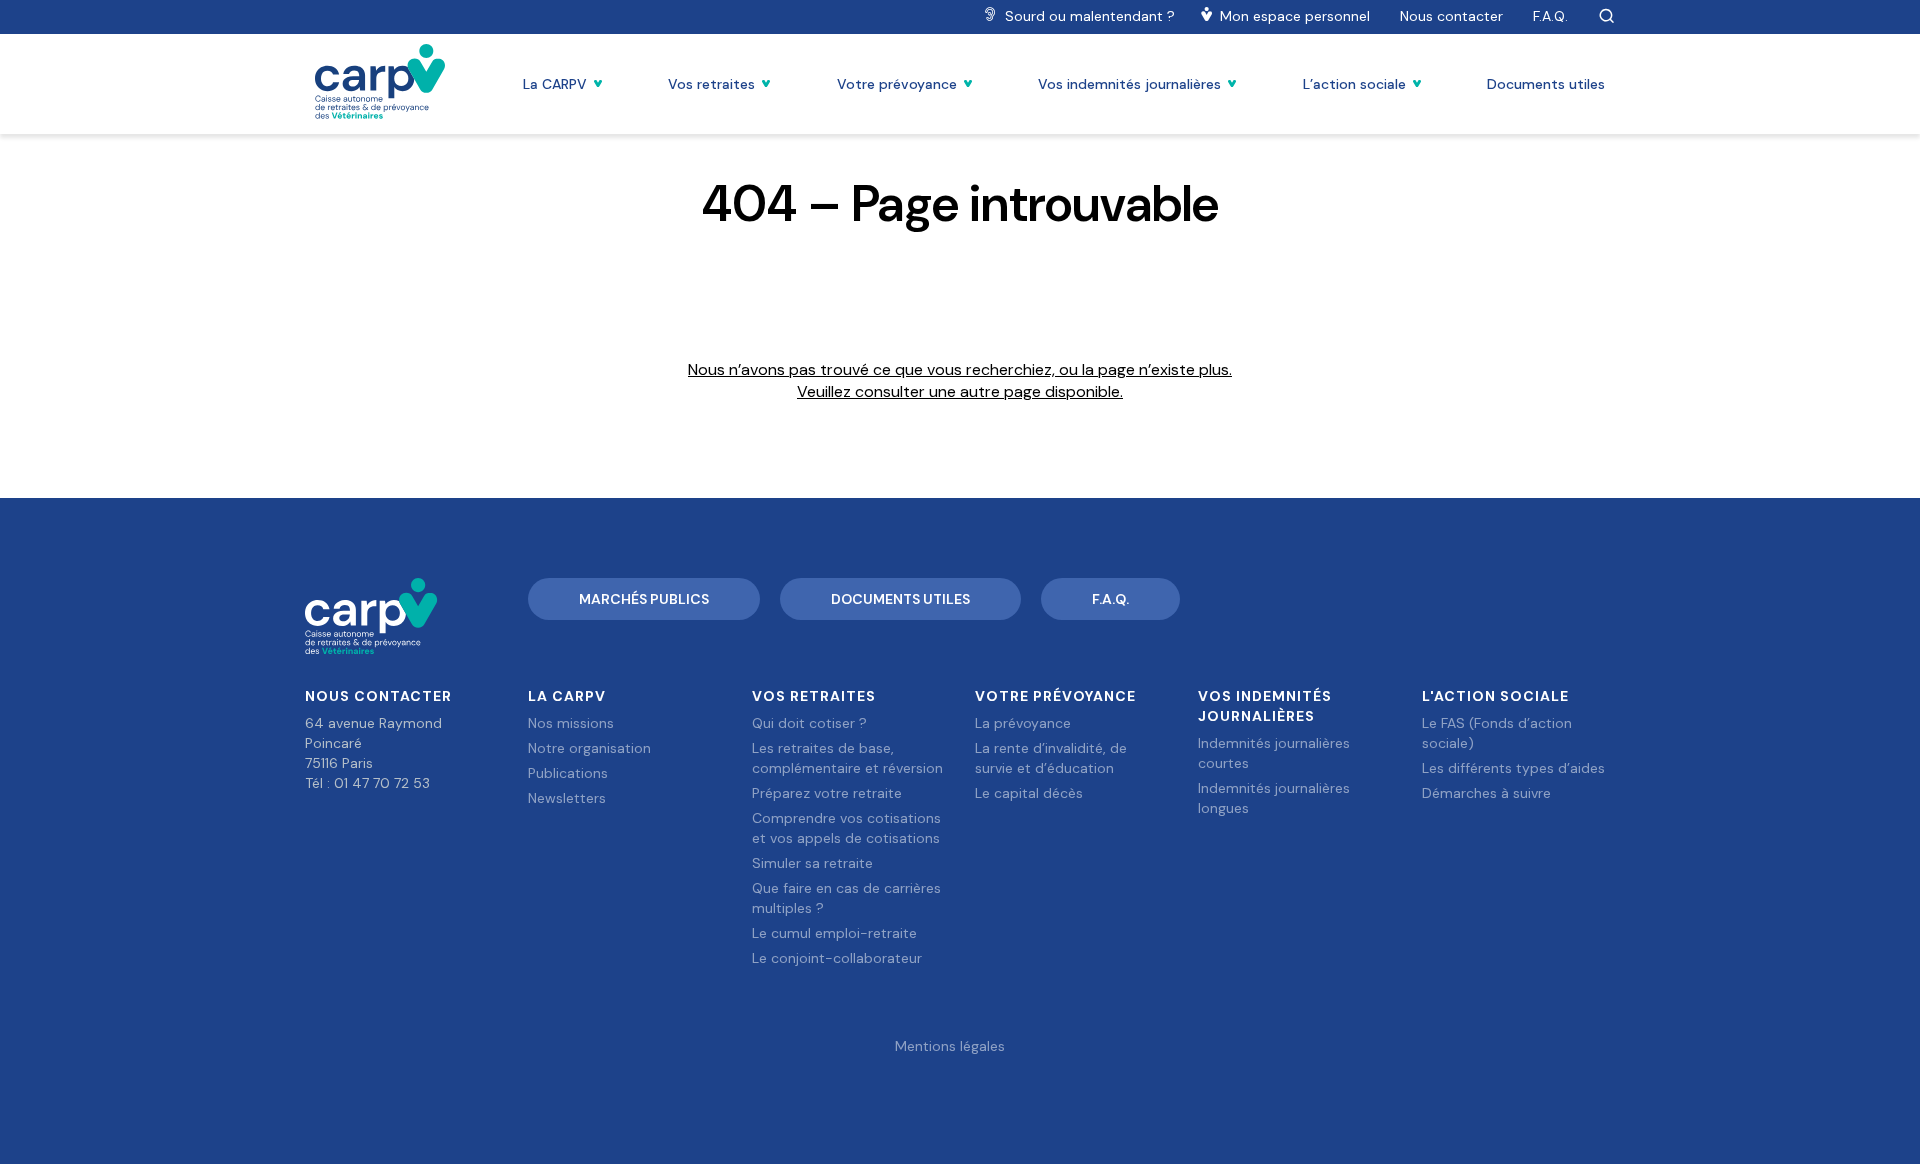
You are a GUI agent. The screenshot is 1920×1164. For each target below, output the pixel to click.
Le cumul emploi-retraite (834, 933)
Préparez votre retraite (827, 793)
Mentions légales (950, 1046)
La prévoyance (1023, 723)
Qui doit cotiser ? (809, 723)
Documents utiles (1546, 84)
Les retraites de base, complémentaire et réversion (847, 758)
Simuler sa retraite (812, 863)
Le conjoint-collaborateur (837, 958)
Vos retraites (711, 84)
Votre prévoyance (897, 84)
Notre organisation (589, 748)
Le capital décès (1029, 793)
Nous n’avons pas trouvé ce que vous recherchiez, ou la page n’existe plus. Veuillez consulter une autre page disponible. (960, 380)
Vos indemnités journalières (1129, 84)
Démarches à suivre (1486, 793)
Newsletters (567, 798)
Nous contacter (1451, 16)
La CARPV (555, 84)
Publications (568, 773)
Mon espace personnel (1295, 16)
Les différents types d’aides (1513, 768)
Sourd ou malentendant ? (1090, 16)
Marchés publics (644, 599)
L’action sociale (1354, 84)
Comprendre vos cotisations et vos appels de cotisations (846, 828)
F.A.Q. (1550, 16)
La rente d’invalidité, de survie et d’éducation (1051, 758)
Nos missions (571, 723)
